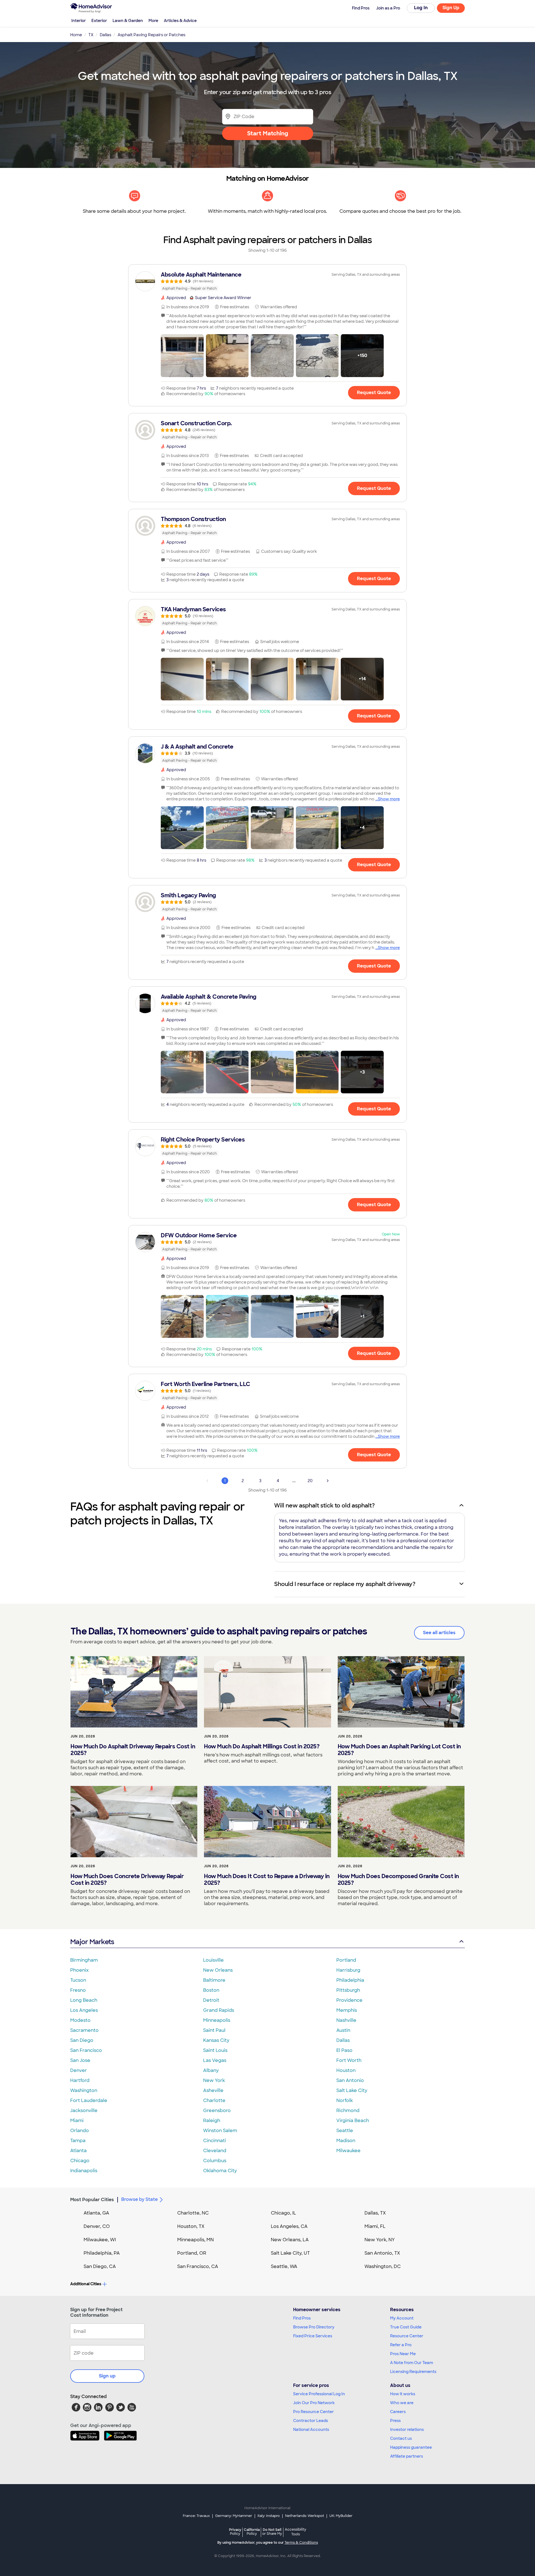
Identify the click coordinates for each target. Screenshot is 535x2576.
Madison (346, 2141)
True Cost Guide (406, 2327)
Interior (79, 21)
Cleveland (215, 2151)
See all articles (439, 1633)
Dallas (343, 2040)
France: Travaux (196, 2516)
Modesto (80, 2020)
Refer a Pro (401, 2345)
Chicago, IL (284, 2213)
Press (395, 2421)
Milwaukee (348, 2151)
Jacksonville (84, 2111)
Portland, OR (192, 2253)
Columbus (215, 2161)
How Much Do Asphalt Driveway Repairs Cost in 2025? (133, 1750)
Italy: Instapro (269, 2516)
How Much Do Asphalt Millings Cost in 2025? (262, 1746)
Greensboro (217, 2111)
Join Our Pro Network (314, 2403)
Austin (343, 2030)
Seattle (345, 2131)
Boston (211, 1990)
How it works (403, 2394)
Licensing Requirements (413, 2372)
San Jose (80, 2060)
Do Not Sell (272, 2532)
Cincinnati (215, 2141)
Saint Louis (215, 2050)
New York (214, 2080)
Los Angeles (84, 2010)
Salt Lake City (352, 2090)
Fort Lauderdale (89, 2100)
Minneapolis (217, 2020)
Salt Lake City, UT (290, 2253)
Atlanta (78, 2151)
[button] (182, 356)
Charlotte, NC (193, 2213)
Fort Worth (349, 2060)
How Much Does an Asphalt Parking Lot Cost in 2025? (399, 1750)
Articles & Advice (180, 21)
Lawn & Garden (128, 21)
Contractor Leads (311, 2421)
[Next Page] (328, 1481)
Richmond (348, 2111)
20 (310, 1481)
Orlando (80, 2131)
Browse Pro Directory (314, 2327)
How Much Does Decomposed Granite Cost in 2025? (398, 1880)
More (153, 21)
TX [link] (91, 35)
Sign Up (451, 8)
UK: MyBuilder (341, 2516)
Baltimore (214, 1980)
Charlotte (214, 2100)
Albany (211, 2070)
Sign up (107, 2376)
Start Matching (268, 133)
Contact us (401, 2438)
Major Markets (92, 1942)
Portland (346, 1960)
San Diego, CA (100, 2266)
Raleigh (212, 2121)
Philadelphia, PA (102, 2253)
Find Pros (302, 2318)
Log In (421, 8)
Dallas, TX (375, 2213)
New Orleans (218, 1970)
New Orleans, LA (290, 2240)
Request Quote (374, 393)
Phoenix (79, 1970)
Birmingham (84, 1960)
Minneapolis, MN (195, 2240)
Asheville (213, 2090)
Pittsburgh (348, 1990)
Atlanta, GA (96, 2213)
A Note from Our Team (412, 2363)
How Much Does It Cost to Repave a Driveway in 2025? (267, 1880)
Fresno (78, 1990)
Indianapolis (84, 2171)
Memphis (347, 2010)
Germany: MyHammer (234, 2516)
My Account (402, 2318)
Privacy (235, 2532)
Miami (77, 2121)
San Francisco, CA (198, 2266)
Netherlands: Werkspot (305, 2516)
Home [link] (76, 35)
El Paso (344, 2050)
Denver (79, 2070)
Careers (398, 2412)
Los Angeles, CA (289, 2226)
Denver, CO (97, 2226)
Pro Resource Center (313, 2412)
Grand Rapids (219, 2010)
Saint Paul (214, 2030)
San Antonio (350, 2080)
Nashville (346, 2020)
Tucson (78, 1980)
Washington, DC (383, 2266)
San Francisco (86, 2050)
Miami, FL (375, 2226)
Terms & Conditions (301, 2543)
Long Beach (84, 2000)
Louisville (213, 1960)
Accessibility (296, 2532)
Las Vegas (215, 2060)
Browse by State (139, 2199)
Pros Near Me (403, 2354)
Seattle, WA (284, 2266)
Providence (349, 2000)
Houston (346, 2070)
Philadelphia (350, 1980)
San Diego (82, 2040)
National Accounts (311, 2430)
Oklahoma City (220, 2171)
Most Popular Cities (92, 2200)
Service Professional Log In (319, 2394)
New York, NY (380, 2240)
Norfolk (345, 2100)
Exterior (99, 21)
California (252, 2532)
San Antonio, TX (382, 2253)
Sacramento (84, 2030)
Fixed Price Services (313, 2336)
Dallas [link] (105, 35)
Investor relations (407, 2430)
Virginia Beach (353, 2121)
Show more (389, 799)
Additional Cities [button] (86, 2284)
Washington (84, 2090)
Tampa (78, 2141)
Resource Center (407, 2336)
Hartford (80, 2080)
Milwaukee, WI (100, 2240)
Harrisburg (348, 1970)
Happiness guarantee (411, 2447)
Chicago (80, 2161)
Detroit (211, 2000)
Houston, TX (191, 2226)
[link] (267, 281)
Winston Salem (220, 2131)
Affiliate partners (407, 2456)
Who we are (402, 2403)
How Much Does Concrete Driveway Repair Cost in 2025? (127, 1880)
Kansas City (216, 2040)
